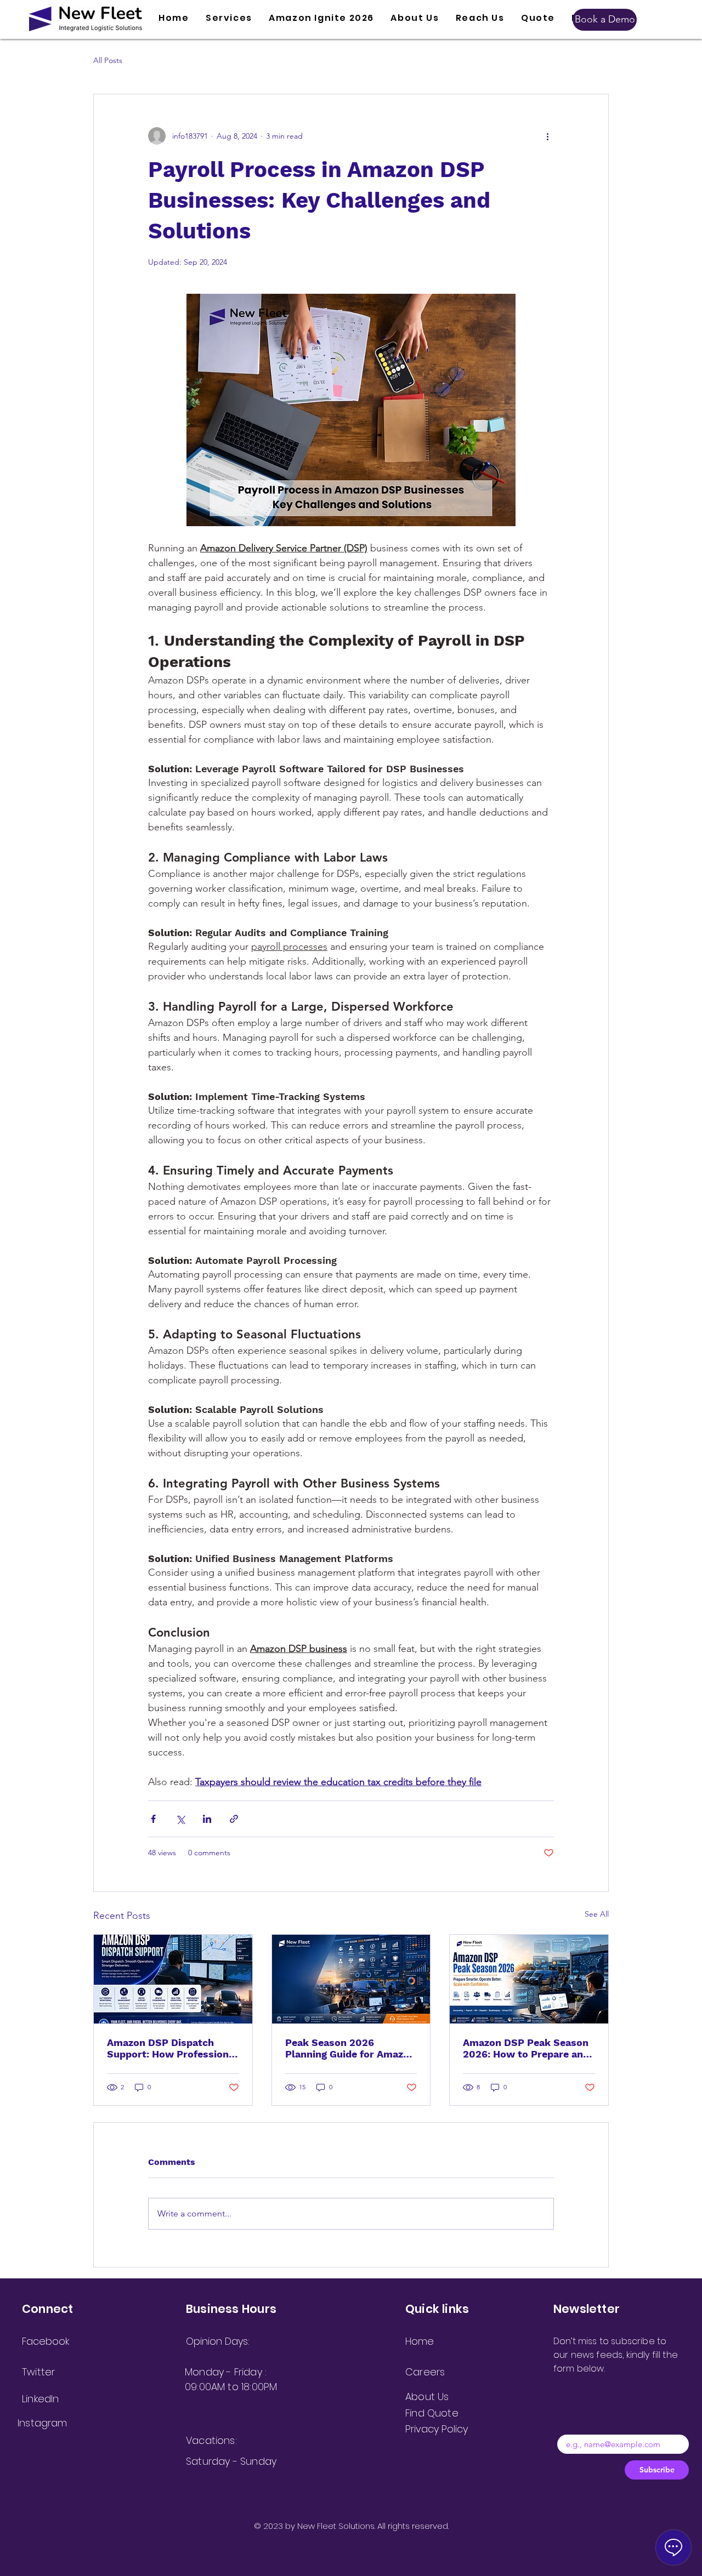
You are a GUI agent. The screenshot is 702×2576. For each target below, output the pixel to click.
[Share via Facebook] (153, 1819)
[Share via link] (234, 1819)
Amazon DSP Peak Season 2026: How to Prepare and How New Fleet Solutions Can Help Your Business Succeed (526, 2048)
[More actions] (547, 136)
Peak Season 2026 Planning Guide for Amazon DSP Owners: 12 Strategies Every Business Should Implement (350, 2048)
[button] (229, 18)
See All (597, 1914)
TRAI (405, 2538)
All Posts (108, 60)
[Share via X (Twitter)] (180, 1819)
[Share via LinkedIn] (207, 1819)
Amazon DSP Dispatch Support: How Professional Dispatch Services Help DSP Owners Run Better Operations (172, 2048)
